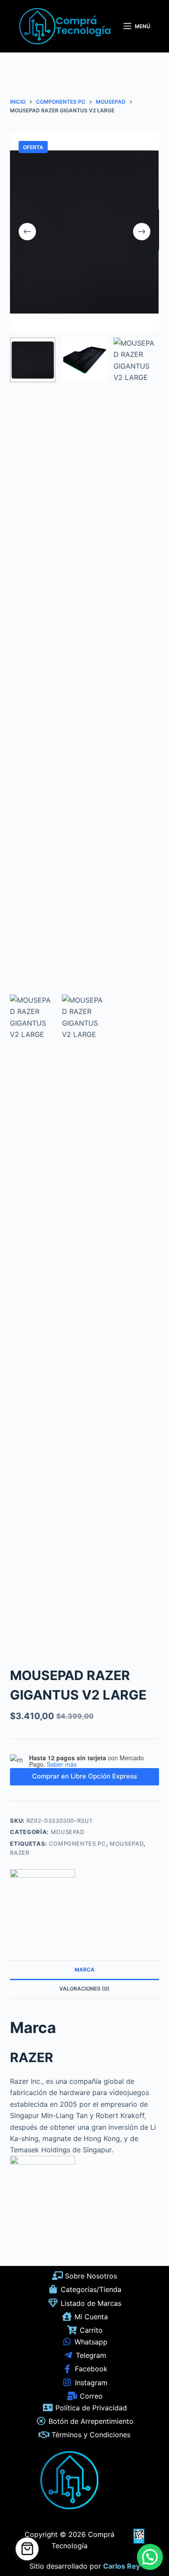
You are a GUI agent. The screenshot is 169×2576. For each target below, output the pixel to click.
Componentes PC (78, 1844)
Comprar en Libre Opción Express (84, 1776)
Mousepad (68, 1832)
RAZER (19, 1853)
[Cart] (27, 2549)
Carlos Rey (122, 2566)
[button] (150, 2557)
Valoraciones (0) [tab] (84, 1989)
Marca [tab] (84, 1970)
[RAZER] (42, 1902)
